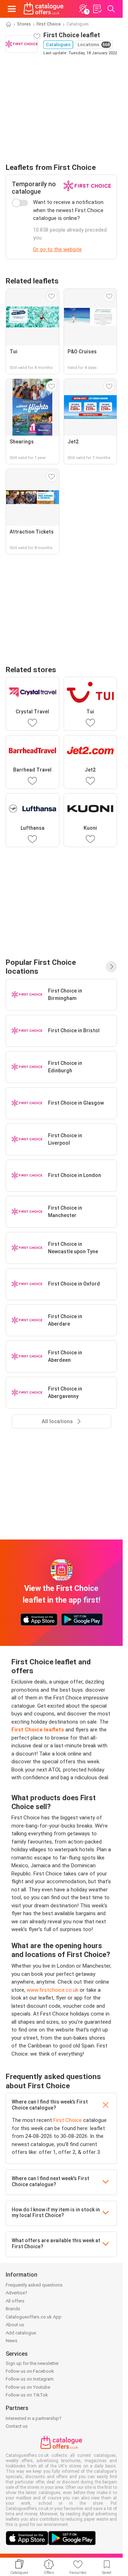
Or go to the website (57, 249)
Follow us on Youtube (28, 2387)
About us (15, 2325)
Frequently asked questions (34, 2285)
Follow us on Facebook (30, 2371)
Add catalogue (21, 2333)
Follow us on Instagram (30, 2379)
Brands (13, 2309)
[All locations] (111, 967)
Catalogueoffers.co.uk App (34, 2317)
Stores (24, 24)
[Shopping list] (97, 9)
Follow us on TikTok (27, 2395)
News (12, 2341)
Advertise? (17, 2293)
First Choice (49, 24)
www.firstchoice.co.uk (52, 1990)
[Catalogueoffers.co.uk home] (44, 9)
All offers (15, 2301)
